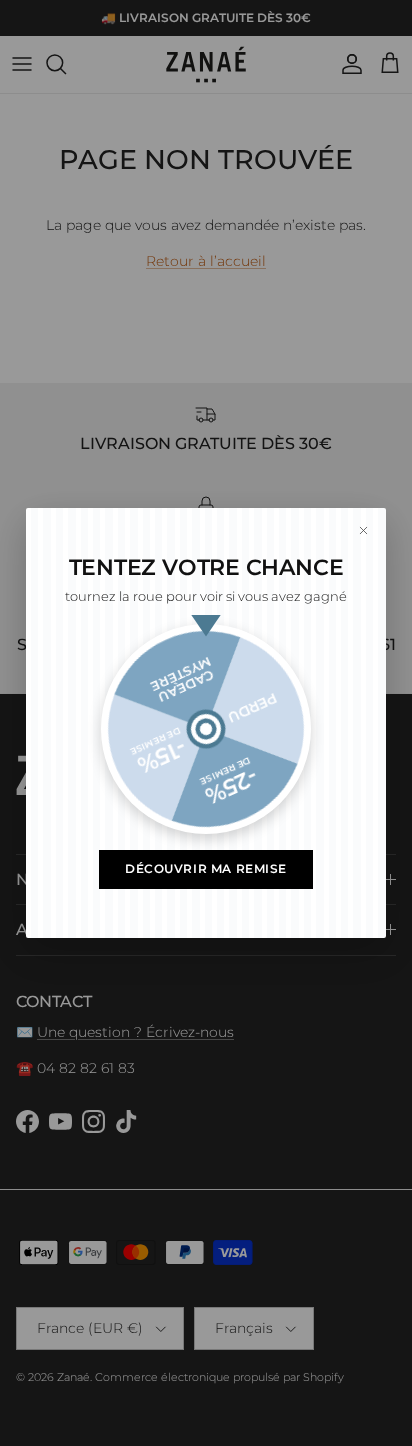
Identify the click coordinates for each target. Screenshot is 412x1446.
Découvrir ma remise (206, 869)
